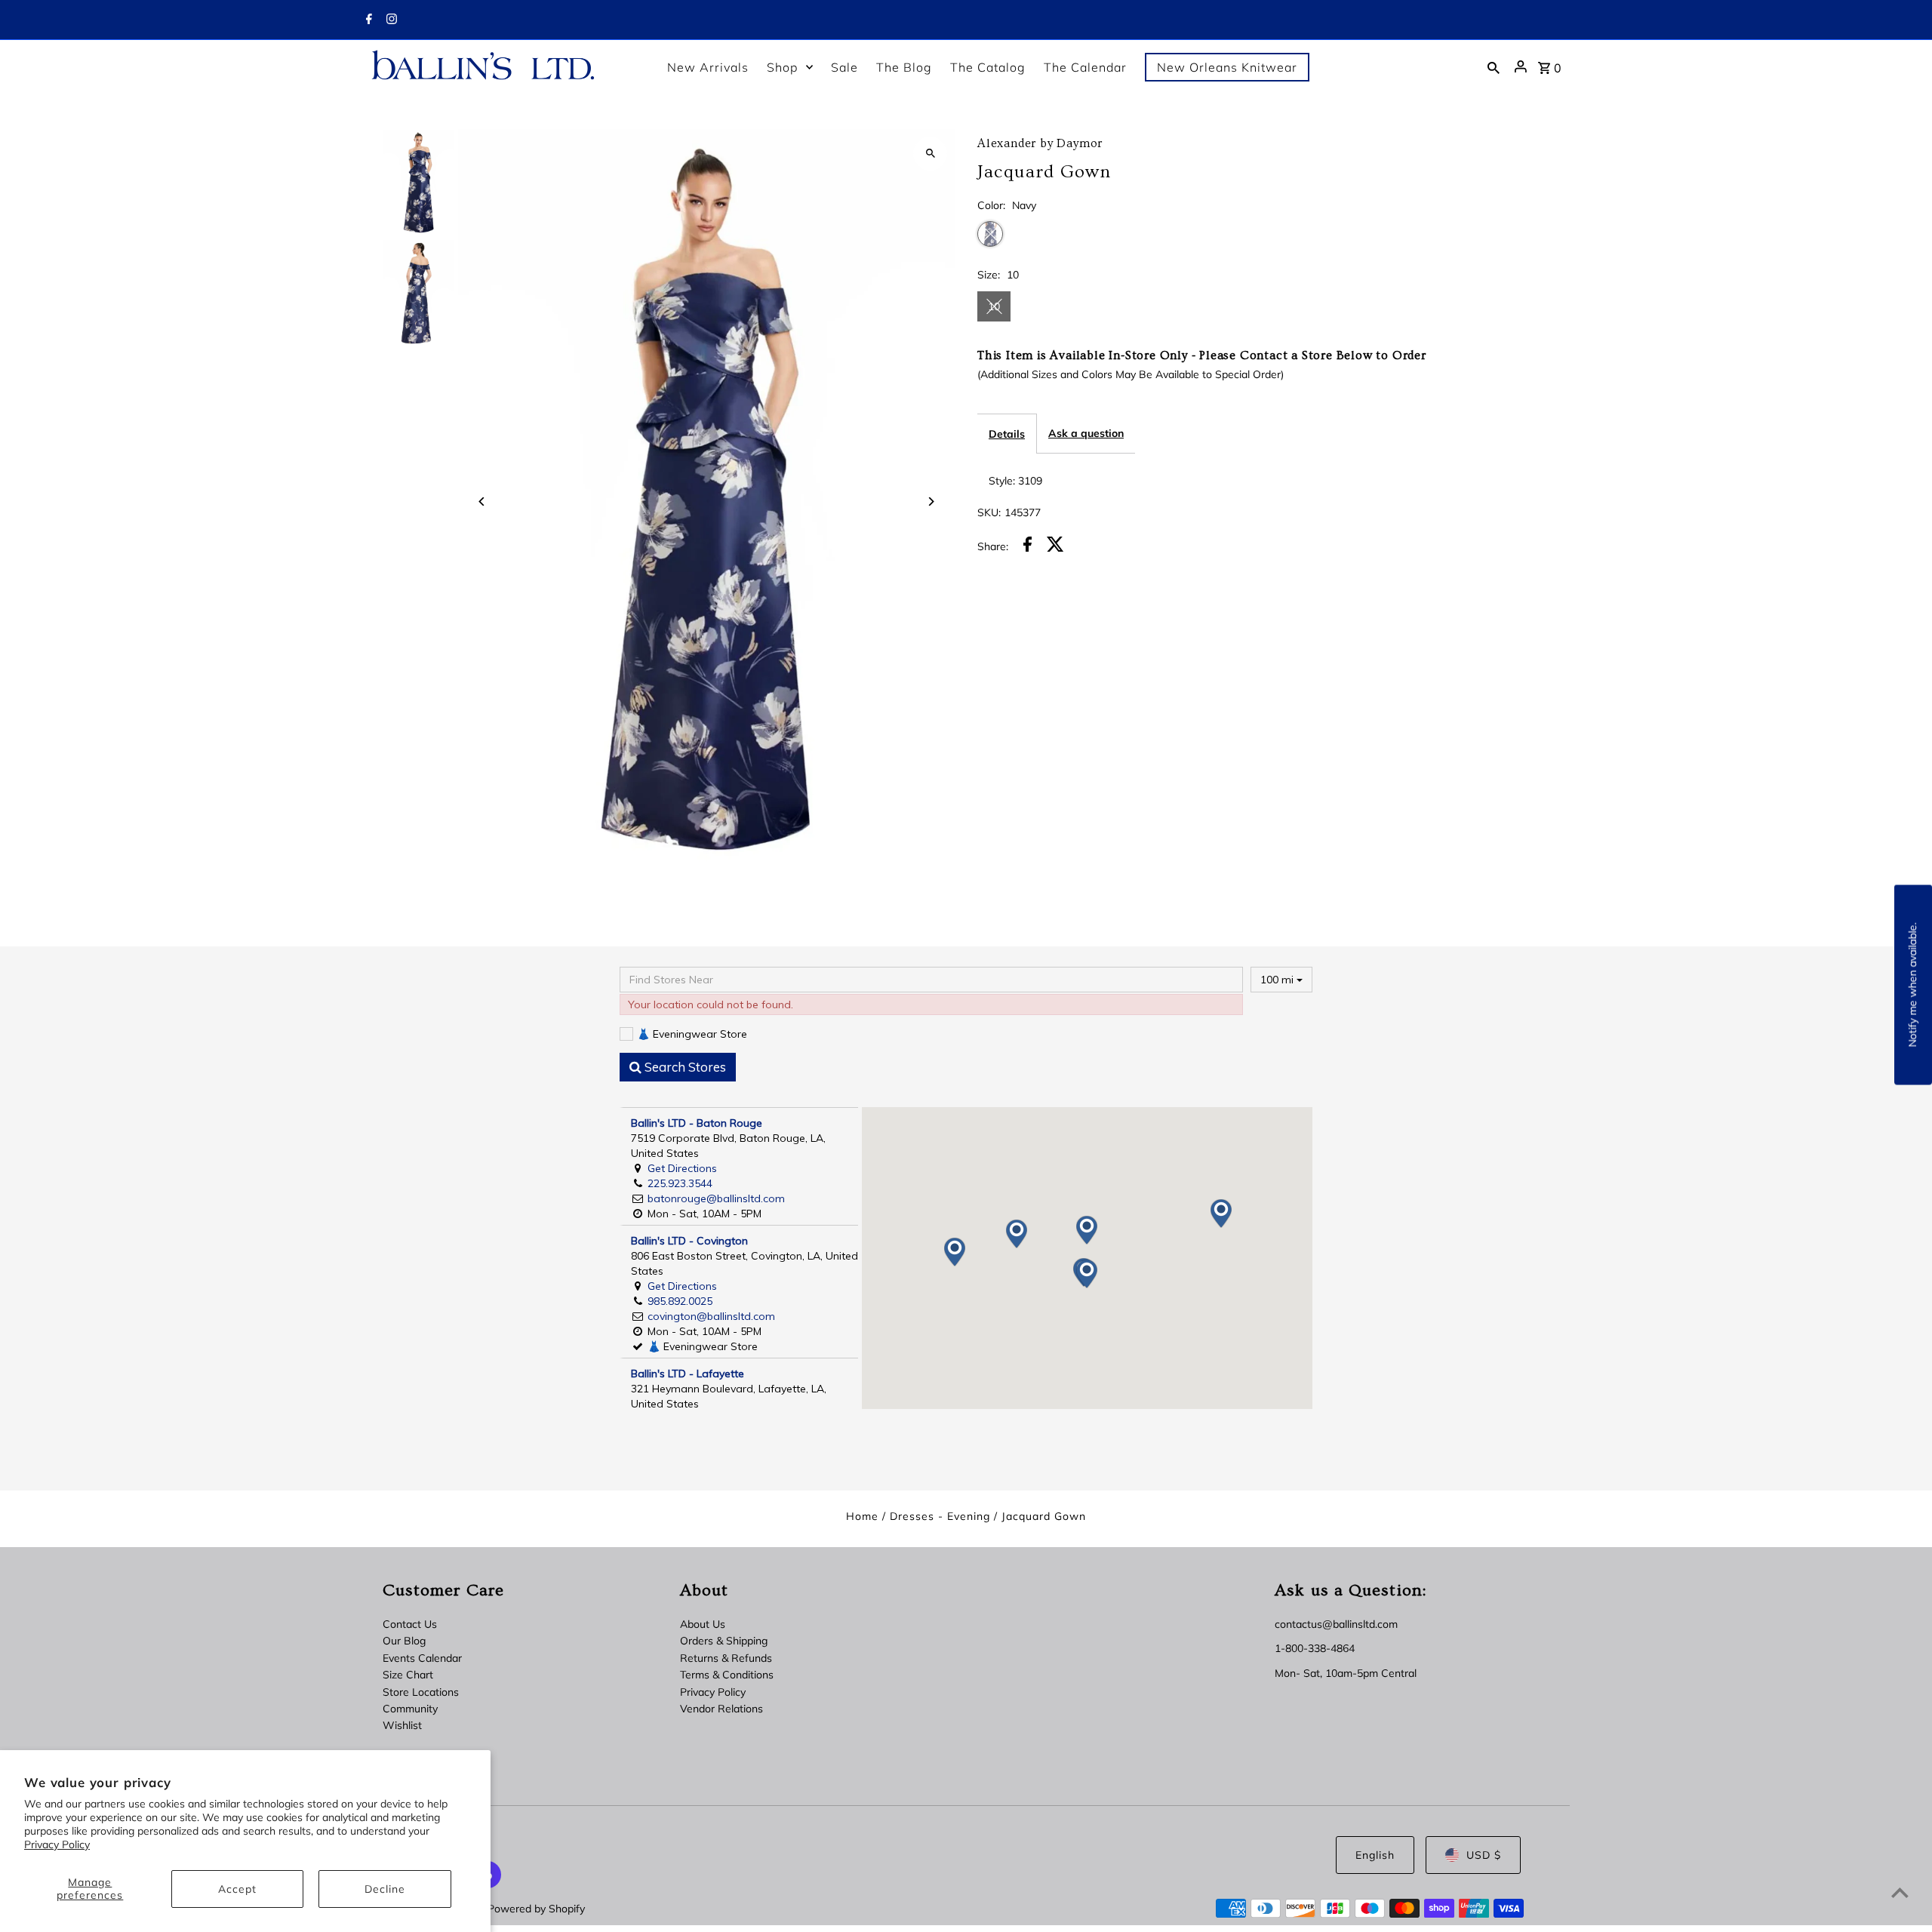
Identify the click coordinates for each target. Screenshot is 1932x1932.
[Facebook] (367, 20)
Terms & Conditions (727, 1675)
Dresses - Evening (940, 1516)
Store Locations (421, 1692)
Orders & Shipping (724, 1641)
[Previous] (483, 501)
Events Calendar (422, 1658)
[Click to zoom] (930, 154)
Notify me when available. (1912, 985)
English (1375, 1855)
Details (1007, 434)
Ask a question (1086, 433)
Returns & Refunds (726, 1658)
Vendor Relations (721, 1709)
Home (862, 1516)
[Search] (1494, 66)
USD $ (1484, 1855)
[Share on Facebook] (1028, 546)
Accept (237, 1889)
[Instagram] (390, 20)
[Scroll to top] (1900, 1892)
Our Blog (404, 1641)
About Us (703, 1624)
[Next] (930, 501)
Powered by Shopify (536, 1909)
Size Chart (408, 1675)
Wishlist (402, 1725)
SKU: (989, 512)
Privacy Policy (57, 1844)
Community (410, 1709)
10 (994, 306)
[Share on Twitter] (1055, 546)
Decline (385, 1889)
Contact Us (410, 1624)
